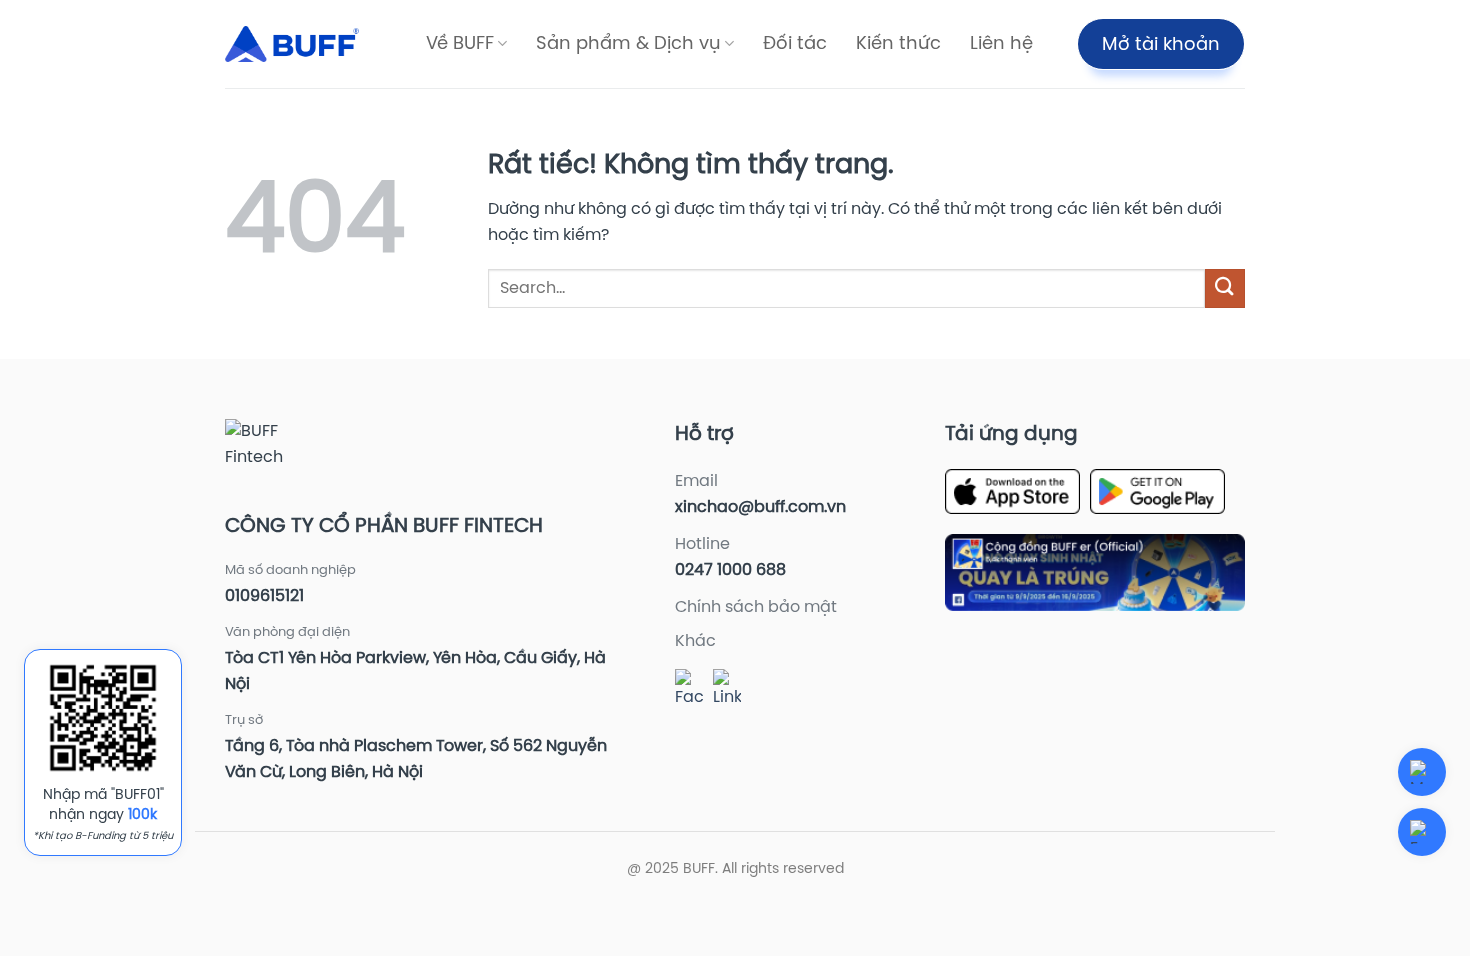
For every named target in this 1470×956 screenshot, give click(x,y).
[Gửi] (1225, 288)
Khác (695, 641)
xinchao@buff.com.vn (760, 507)
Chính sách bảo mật (756, 607)
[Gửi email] (1422, 832)
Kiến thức (898, 44)
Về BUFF (460, 44)
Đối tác (795, 44)
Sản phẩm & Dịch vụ (628, 44)
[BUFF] (292, 44)
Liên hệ (1001, 44)
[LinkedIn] (727, 690)
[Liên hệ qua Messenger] (1422, 772)
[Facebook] (689, 690)
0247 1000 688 (730, 570)
